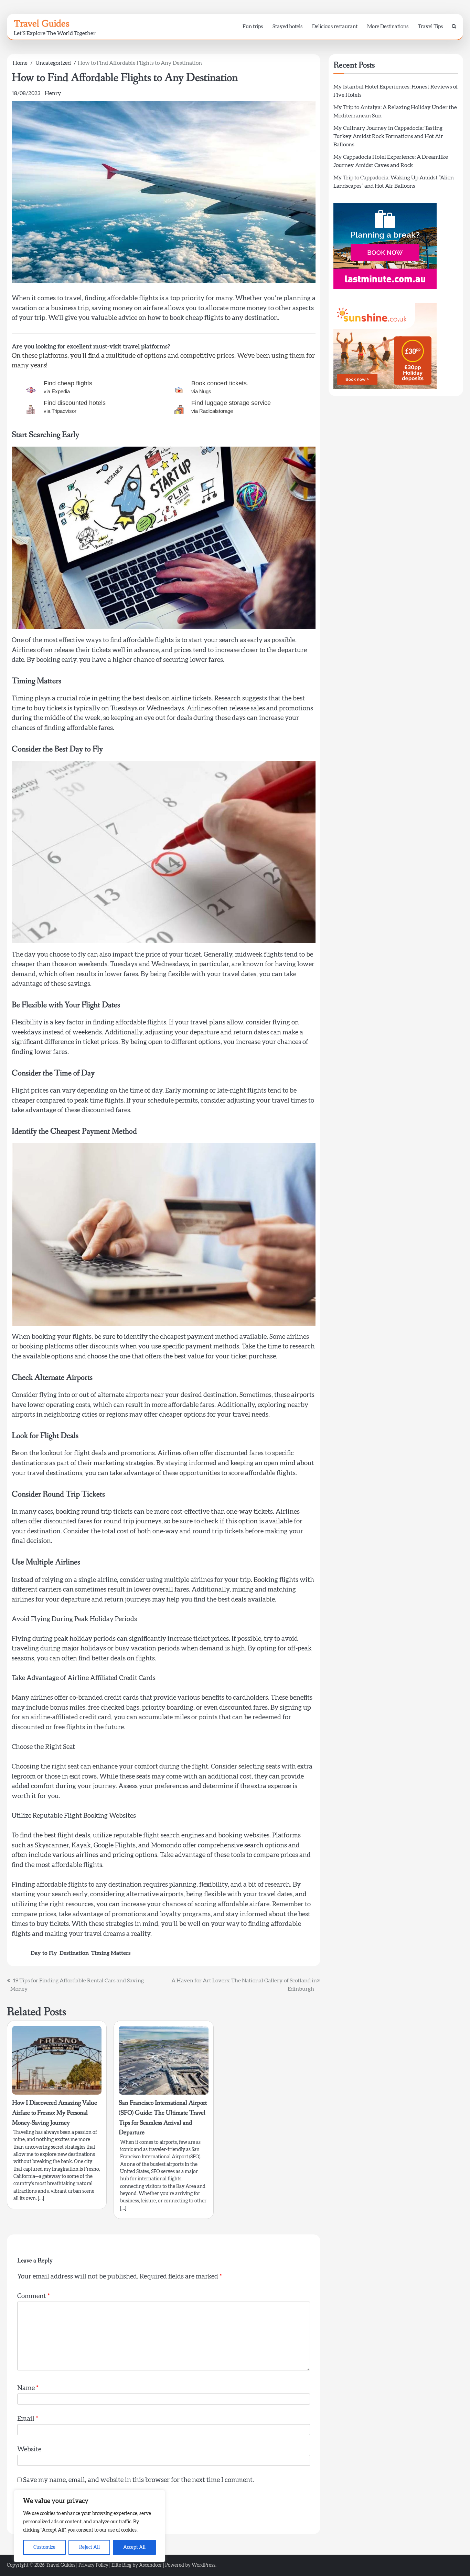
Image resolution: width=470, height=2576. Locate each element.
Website (29, 2449)
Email (28, 2419)
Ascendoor (151, 2565)
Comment (34, 2296)
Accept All (134, 2547)
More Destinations (388, 27)
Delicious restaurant (335, 27)
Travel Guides (41, 23)
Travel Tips (430, 27)
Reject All (89, 2547)
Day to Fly (44, 1953)
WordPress (204, 2565)
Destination (74, 1953)
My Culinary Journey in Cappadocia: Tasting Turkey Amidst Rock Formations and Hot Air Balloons (388, 136)
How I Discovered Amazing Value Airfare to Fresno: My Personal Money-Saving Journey (55, 2113)
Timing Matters (111, 1953)
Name (28, 2388)
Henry (53, 93)
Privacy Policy (93, 2565)
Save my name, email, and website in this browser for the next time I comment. (138, 2480)
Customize (44, 2547)
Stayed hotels (287, 27)
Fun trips (253, 27)
